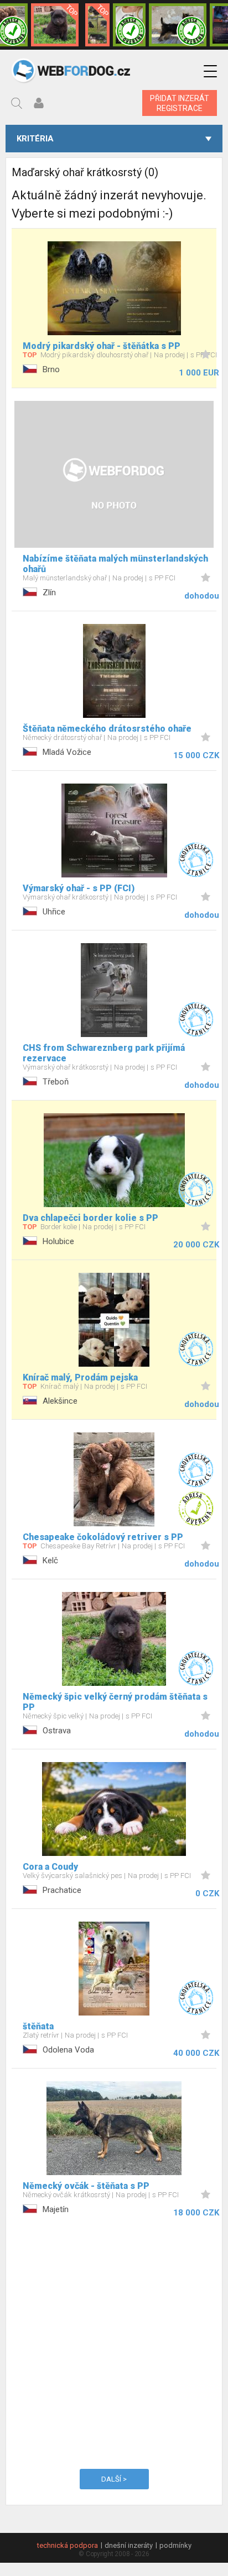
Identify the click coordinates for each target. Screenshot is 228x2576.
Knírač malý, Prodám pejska (80, 1377)
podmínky (175, 2545)
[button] (210, 72)
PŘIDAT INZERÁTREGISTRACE (180, 103)
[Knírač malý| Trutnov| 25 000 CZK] (97, 25)
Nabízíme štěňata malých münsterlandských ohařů (115, 564)
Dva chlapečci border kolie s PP (90, 1218)
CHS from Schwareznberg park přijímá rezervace (104, 1053)
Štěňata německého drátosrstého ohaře (107, 729)
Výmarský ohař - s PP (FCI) (79, 888)
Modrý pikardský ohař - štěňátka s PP (102, 346)
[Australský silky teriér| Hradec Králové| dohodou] (178, 25)
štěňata (38, 2026)
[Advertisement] (114, 2341)
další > (114, 2479)
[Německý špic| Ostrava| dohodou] (55, 25)
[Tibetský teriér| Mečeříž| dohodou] (129, 25)
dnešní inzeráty (129, 2545)
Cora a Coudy (50, 1867)
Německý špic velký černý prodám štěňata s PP (115, 1702)
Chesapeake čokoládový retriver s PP (103, 1537)
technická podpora (68, 2545)
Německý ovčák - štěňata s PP (86, 2186)
